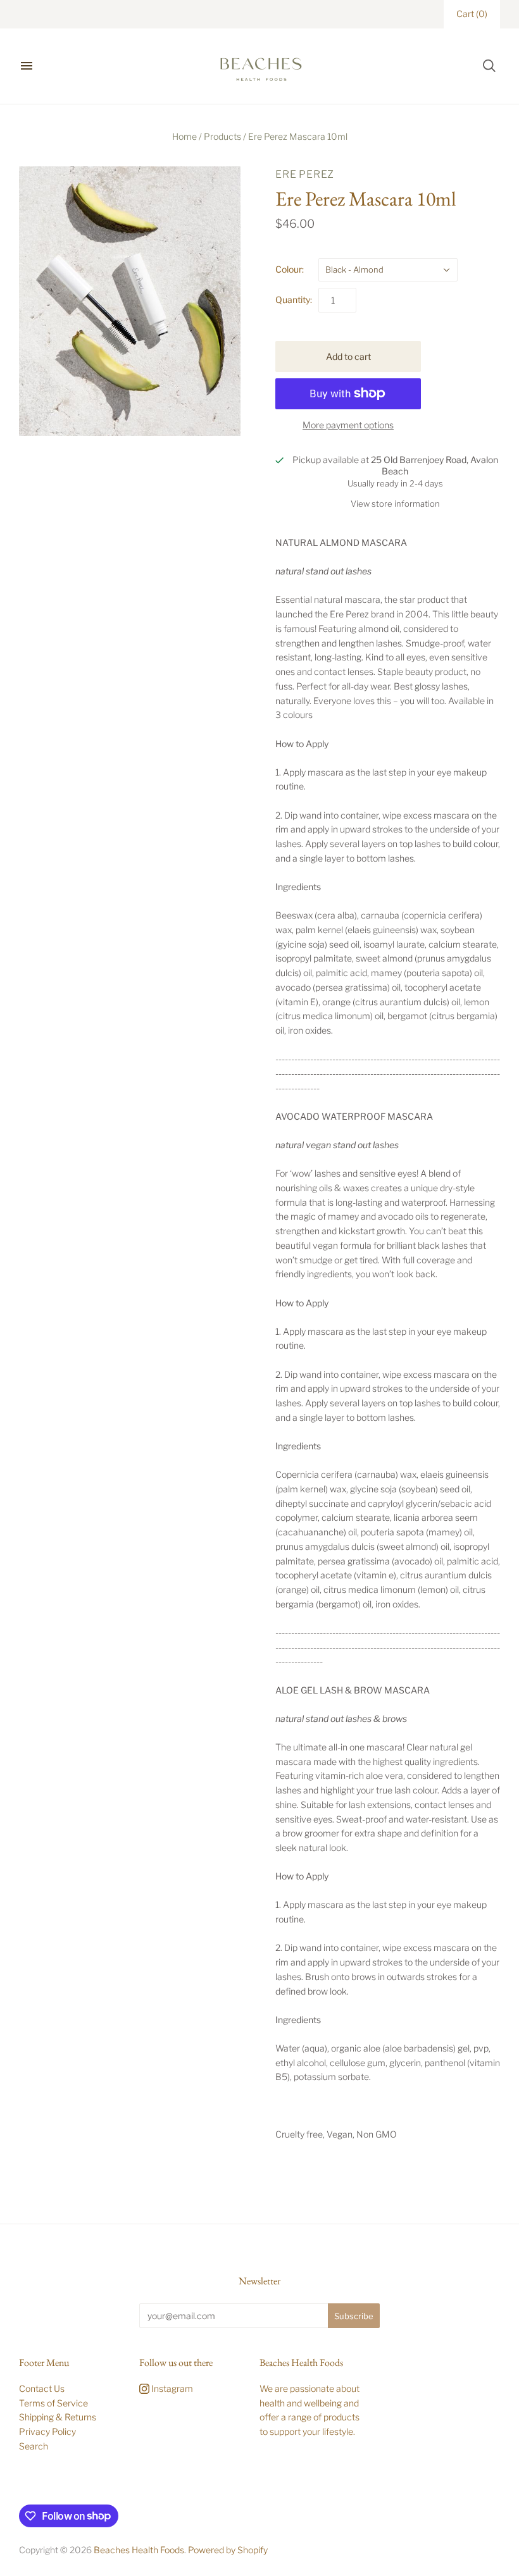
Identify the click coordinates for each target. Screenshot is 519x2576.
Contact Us (42, 2388)
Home (184, 136)
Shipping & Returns (58, 2417)
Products (222, 136)
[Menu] (27, 66)
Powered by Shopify (228, 2550)
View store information (395, 504)
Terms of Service (53, 2403)
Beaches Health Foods (139, 2550)
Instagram (171, 2388)
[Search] (489, 66)
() (472, 14)
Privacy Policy (47, 2431)
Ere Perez (305, 174)
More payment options (348, 425)
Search (34, 2446)
